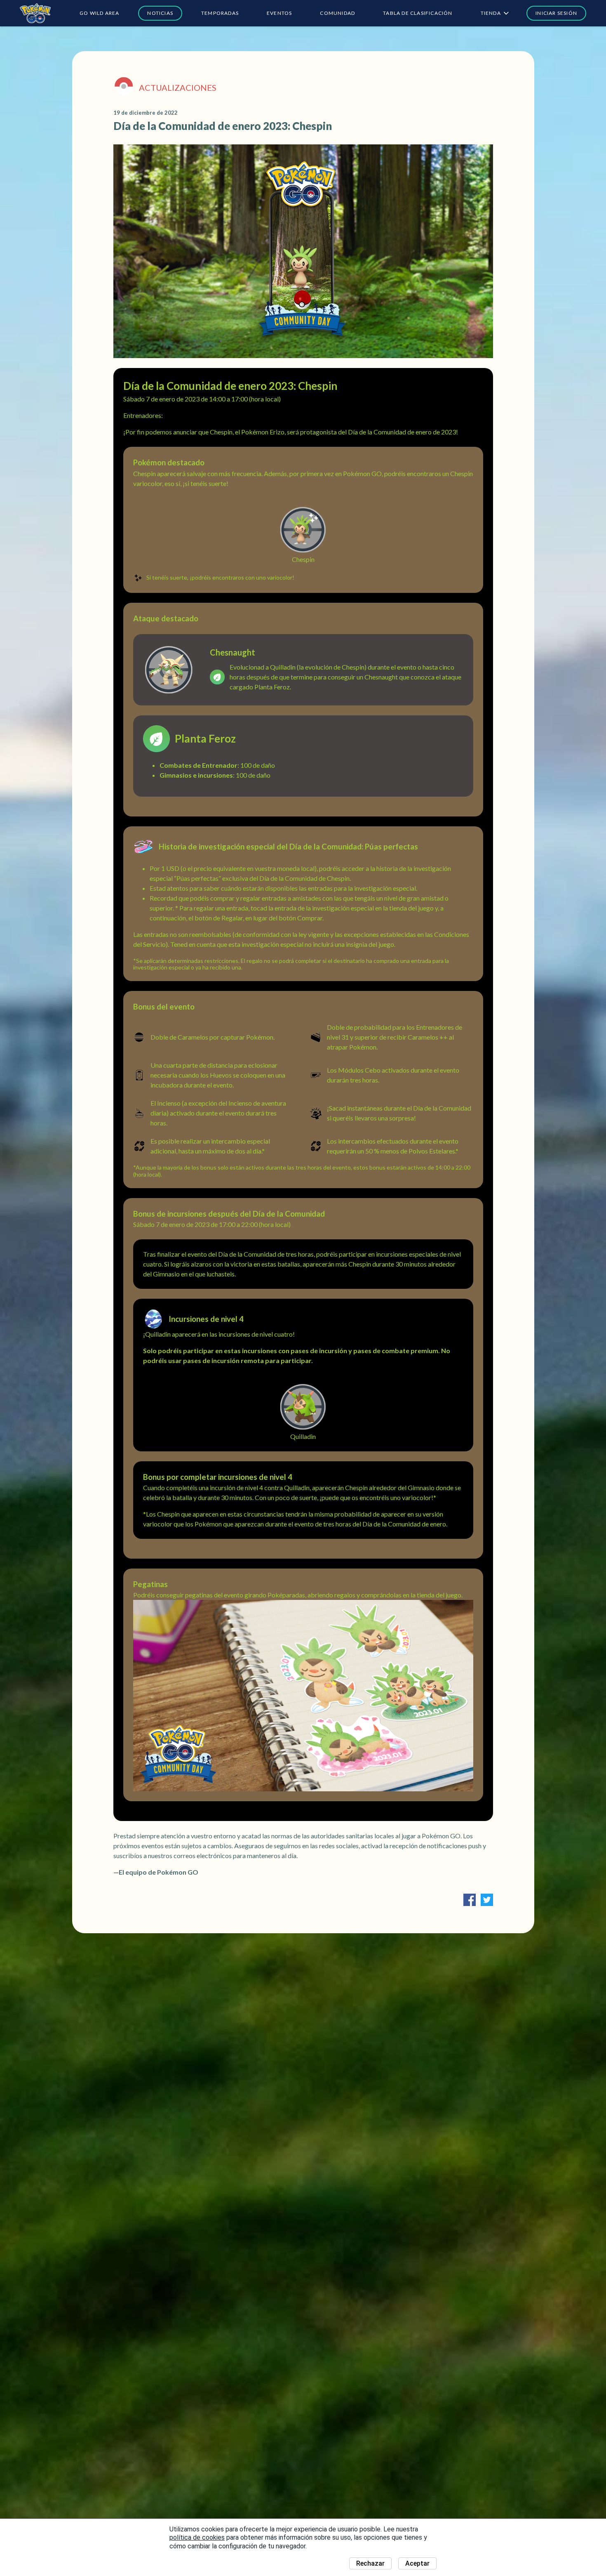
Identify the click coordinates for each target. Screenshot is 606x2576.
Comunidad (337, 13)
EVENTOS (279, 13)
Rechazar (370, 2563)
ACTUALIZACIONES (178, 87)
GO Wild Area (99, 13)
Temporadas (220, 13)
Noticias (160, 13)
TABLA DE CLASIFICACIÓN (418, 13)
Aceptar (417, 2563)
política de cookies (197, 2537)
